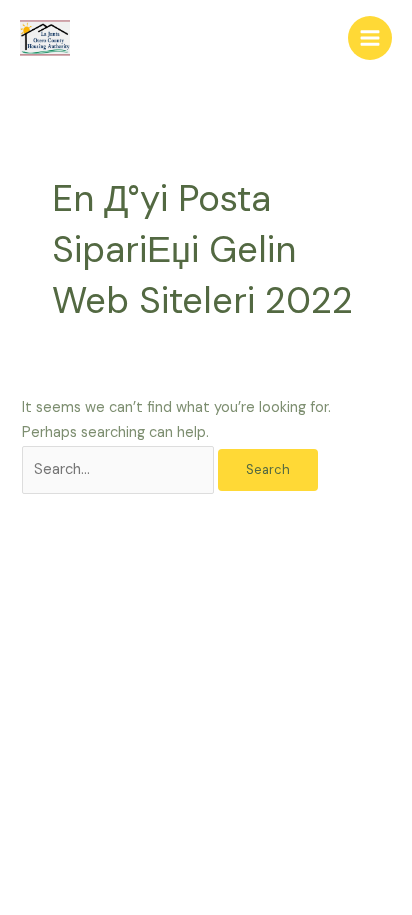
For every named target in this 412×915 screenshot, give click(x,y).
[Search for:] (120, 469)
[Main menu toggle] (370, 38)
